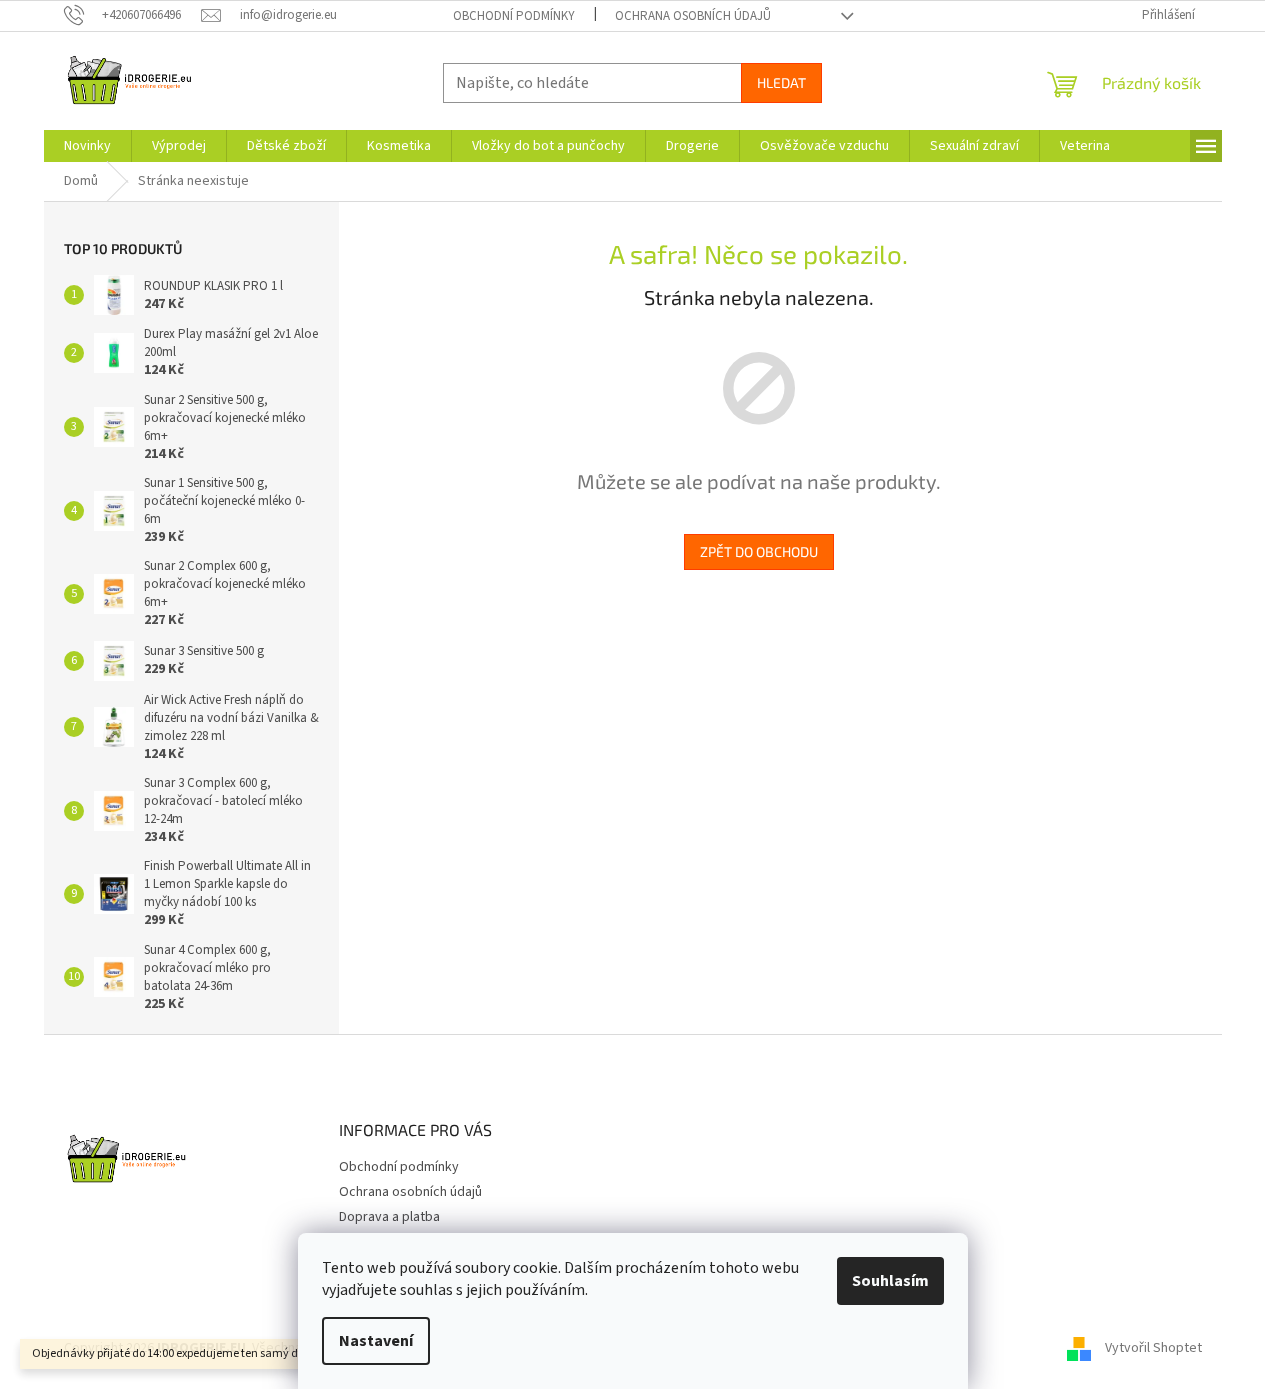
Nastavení (376, 1341)
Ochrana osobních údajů (693, 16)
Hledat (781, 82)
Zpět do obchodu (759, 551)
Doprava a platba (389, 1217)
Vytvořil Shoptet (1153, 1348)
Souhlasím (890, 1281)
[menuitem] (87, 146)
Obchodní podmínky (514, 16)
